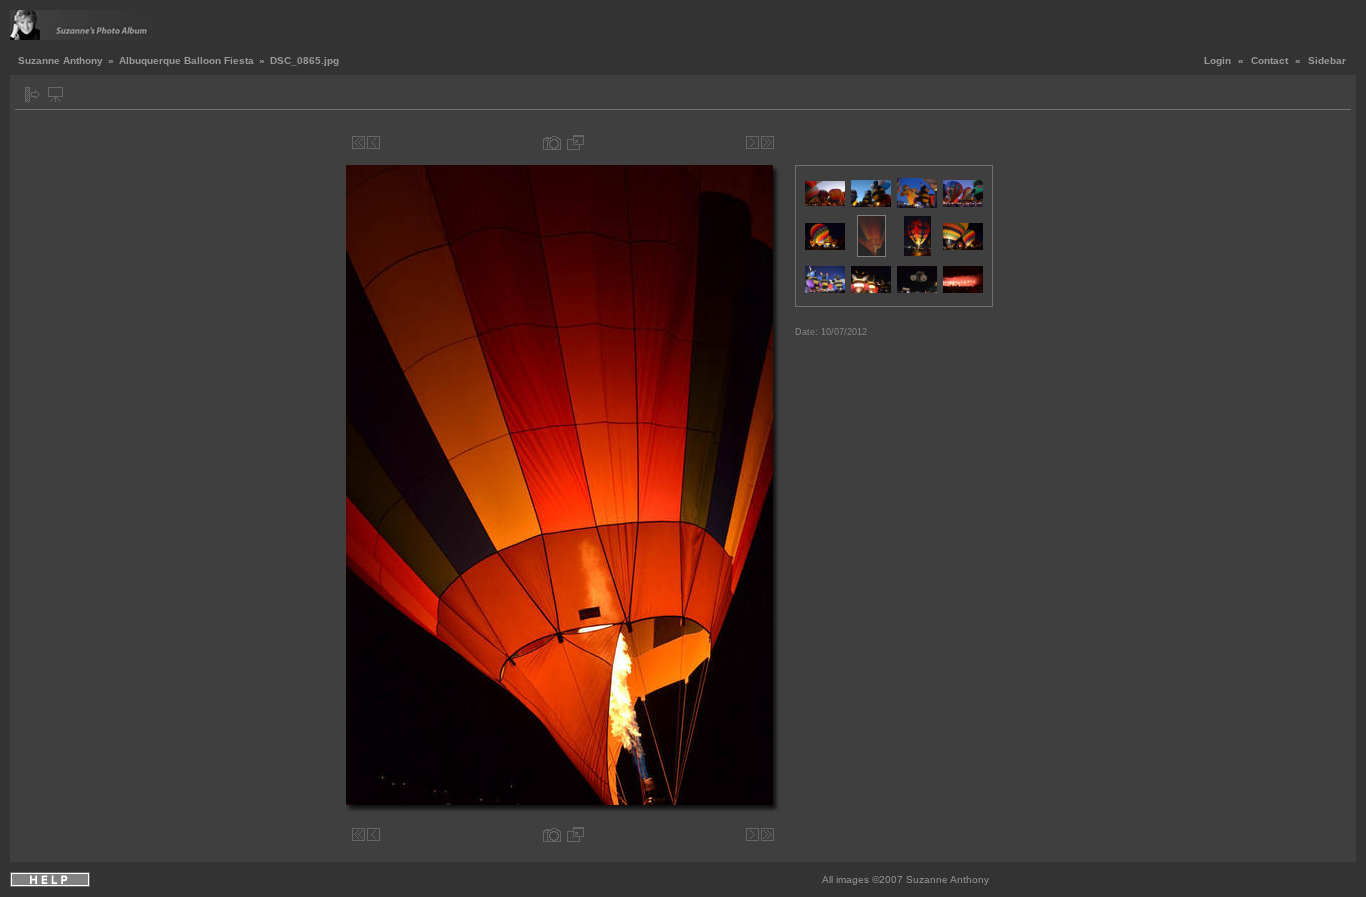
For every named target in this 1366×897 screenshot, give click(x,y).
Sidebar (1327, 60)
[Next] (752, 142)
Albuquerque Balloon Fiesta (186, 60)
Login (1217, 60)
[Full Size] (575, 142)
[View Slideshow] (55, 94)
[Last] (767, 142)
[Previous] (373, 142)
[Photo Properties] (552, 142)
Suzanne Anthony (60, 60)
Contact (1269, 60)
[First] (358, 142)
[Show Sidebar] (32, 94)
